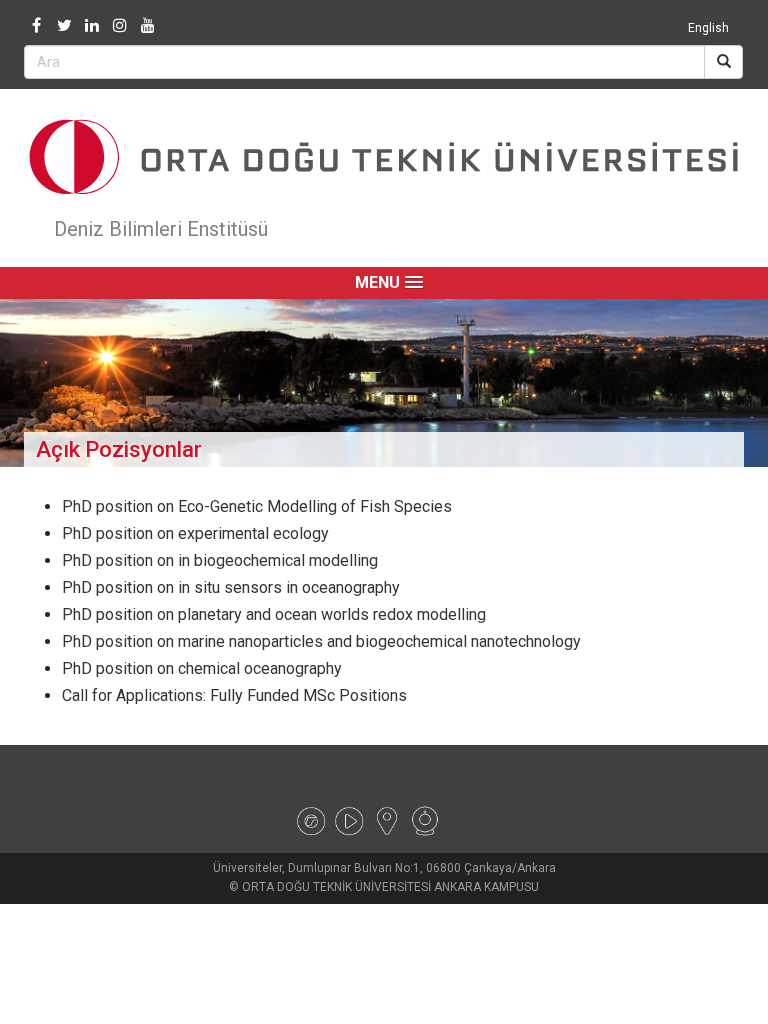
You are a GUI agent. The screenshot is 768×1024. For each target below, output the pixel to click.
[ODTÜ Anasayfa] (384, 157)
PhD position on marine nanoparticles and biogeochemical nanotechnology (321, 641)
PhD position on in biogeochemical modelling (220, 560)
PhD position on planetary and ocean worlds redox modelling (274, 614)
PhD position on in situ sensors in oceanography (231, 587)
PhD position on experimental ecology (195, 533)
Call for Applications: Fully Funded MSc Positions (234, 695)
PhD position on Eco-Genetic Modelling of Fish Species (257, 506)
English (708, 28)
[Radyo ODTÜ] (311, 820)
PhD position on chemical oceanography (202, 668)
